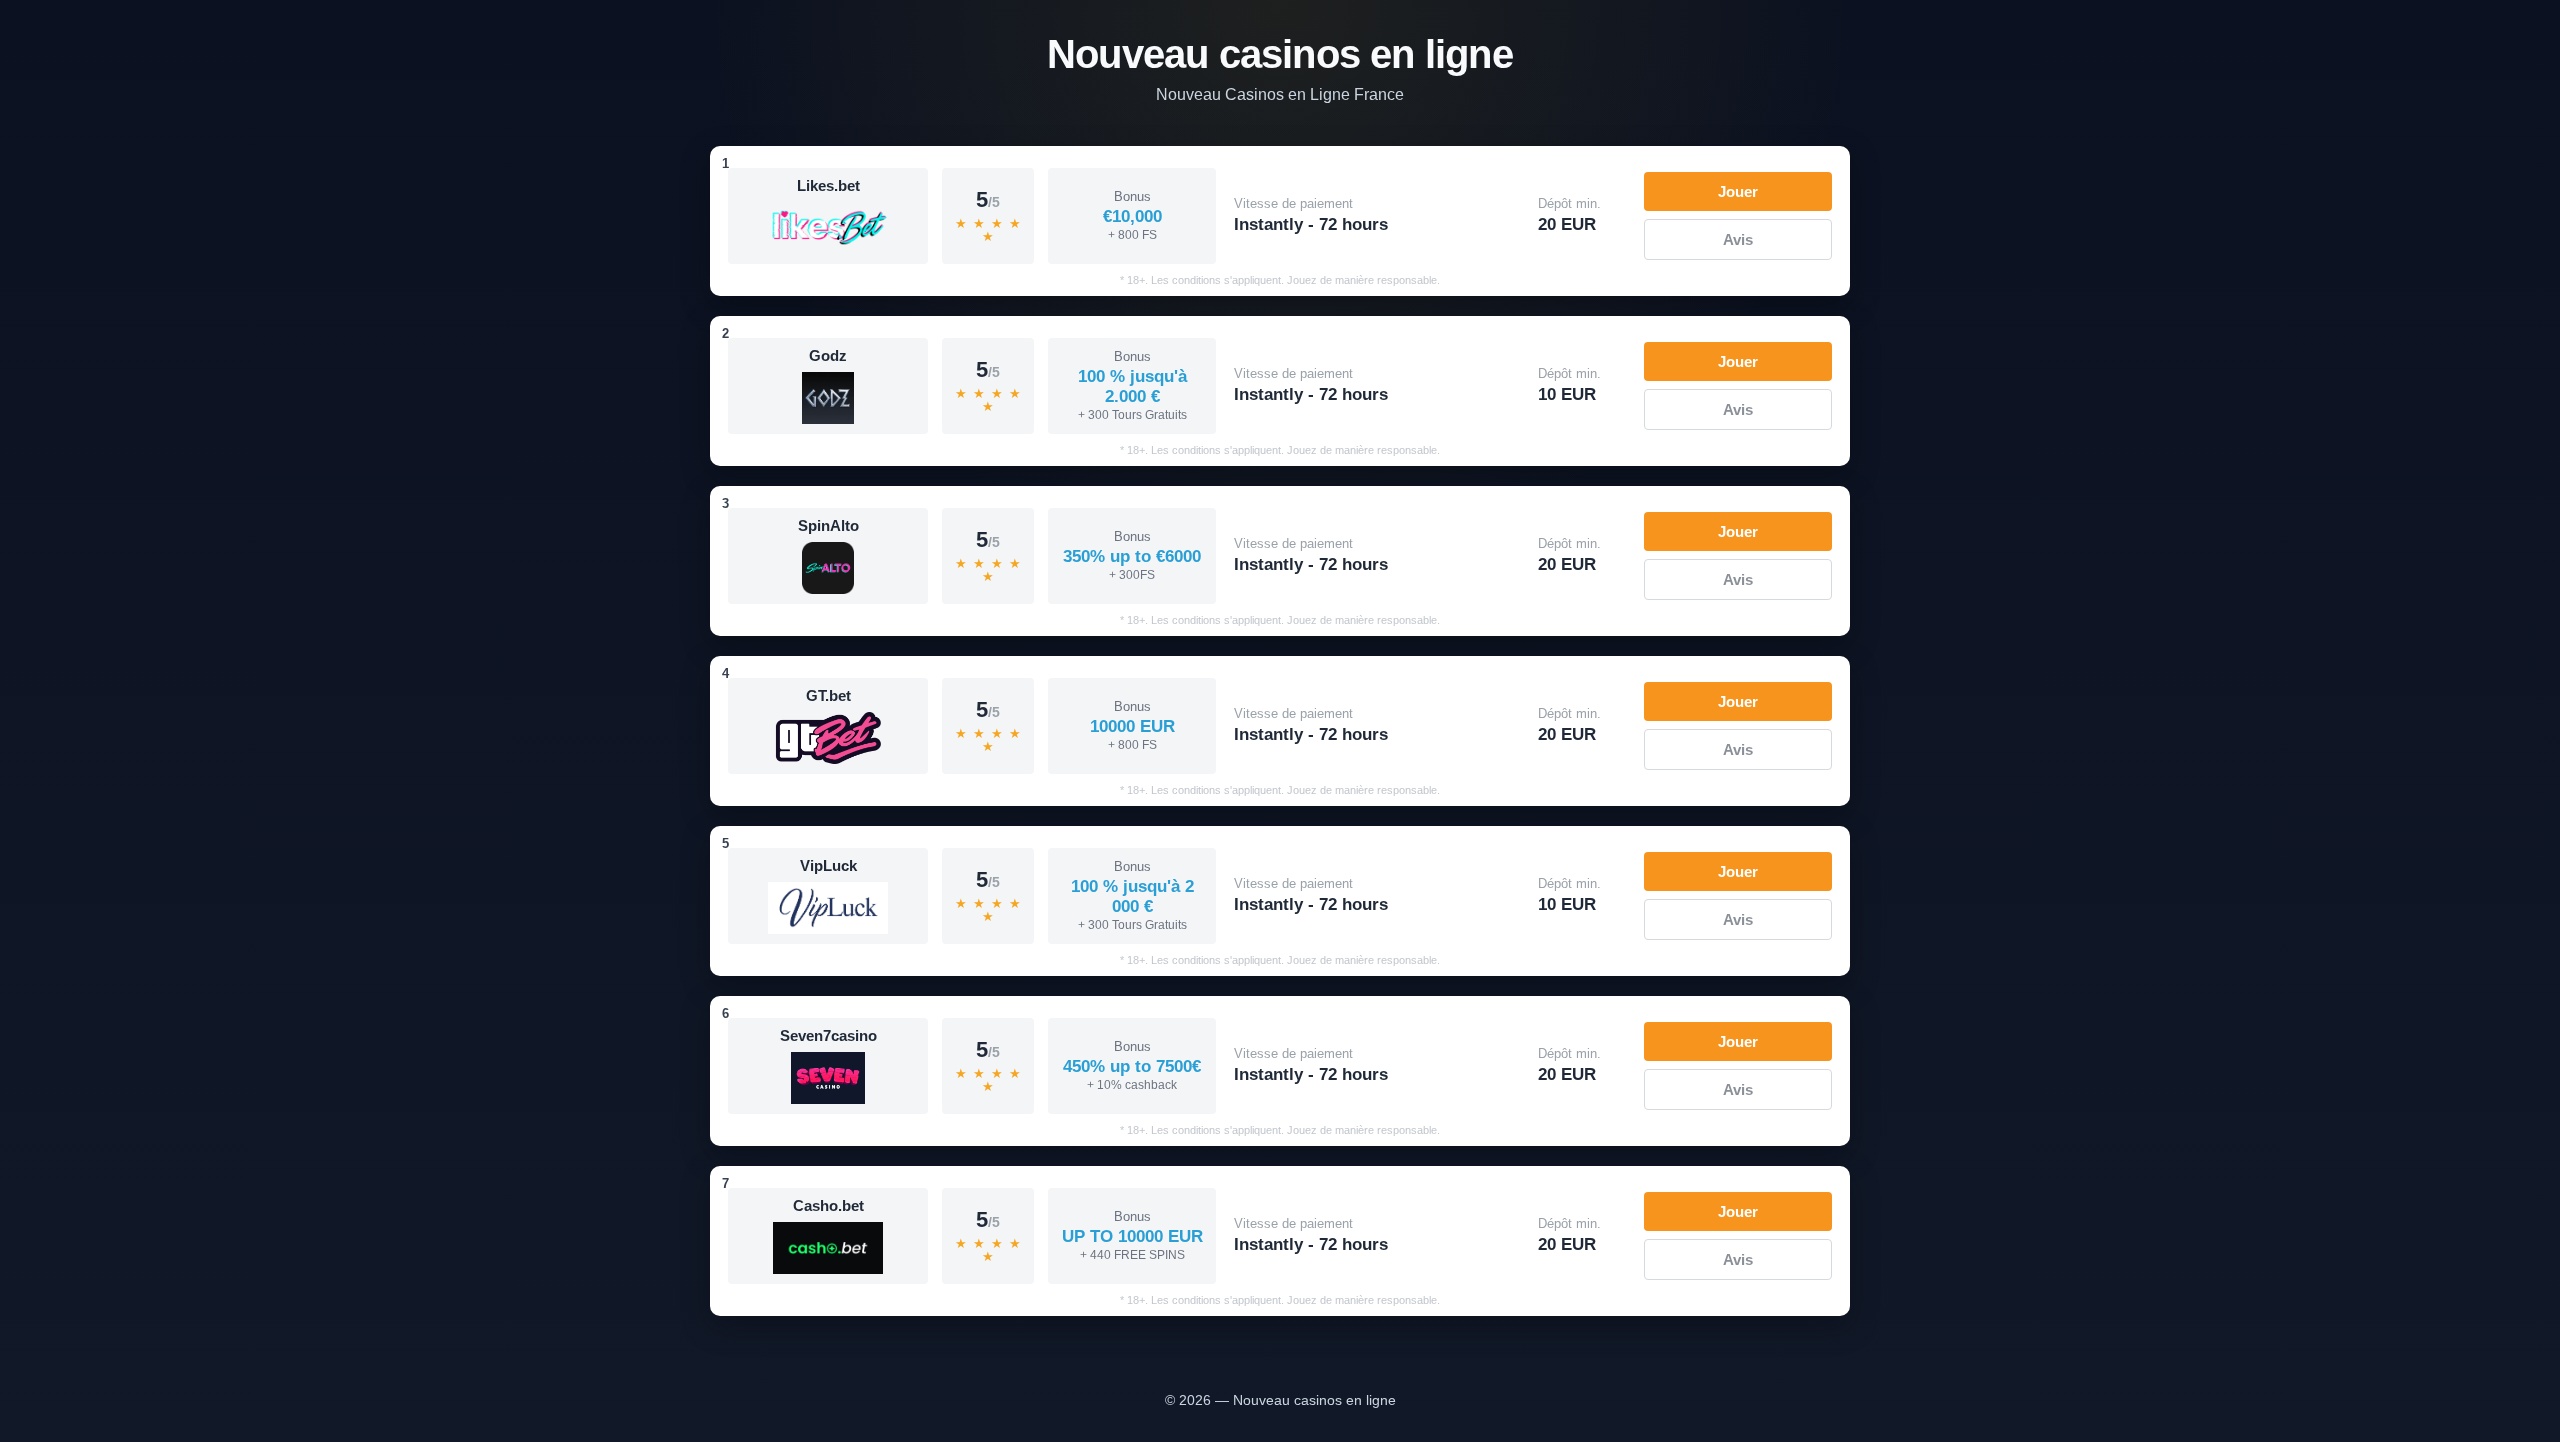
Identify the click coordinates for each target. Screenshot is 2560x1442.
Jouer (1738, 191)
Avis (1738, 239)
